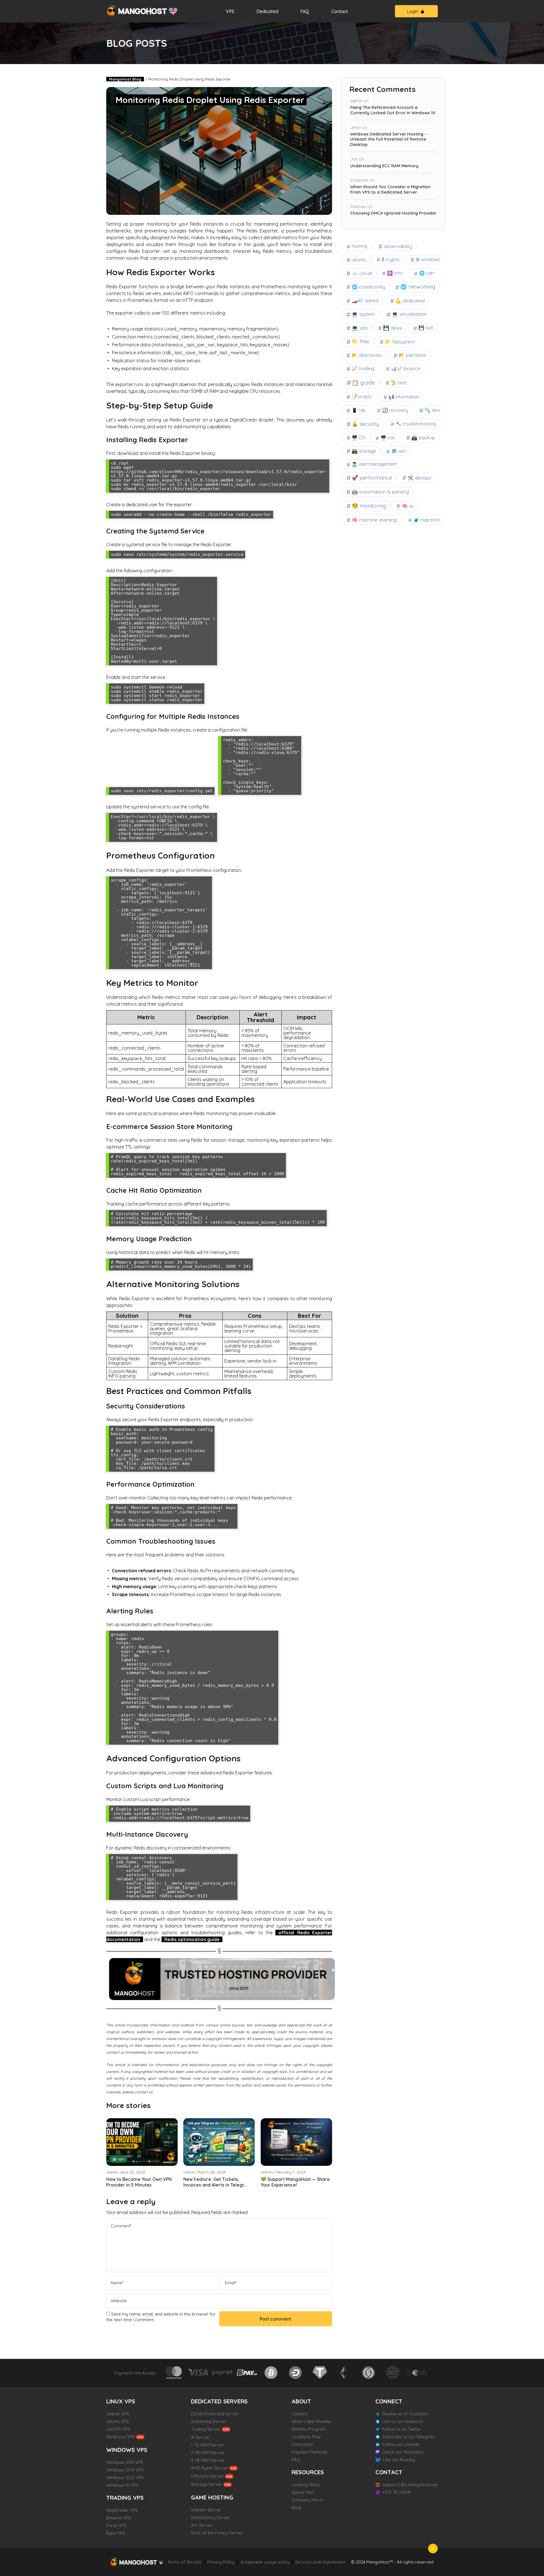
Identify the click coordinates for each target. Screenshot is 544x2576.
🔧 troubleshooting (416, 424)
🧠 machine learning (374, 520)
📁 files (360, 341)
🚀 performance (372, 478)
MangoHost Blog (125, 79)
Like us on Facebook (403, 2421)
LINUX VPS (121, 2401)
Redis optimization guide (192, 1939)
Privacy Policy (221, 2562)
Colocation (302, 2444)
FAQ (305, 11)
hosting (359, 246)
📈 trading (363, 368)
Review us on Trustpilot (405, 2414)
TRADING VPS (125, 2498)
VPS (230, 11)
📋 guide (363, 383)
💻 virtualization (409, 314)
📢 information (404, 397)
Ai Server (200, 2437)
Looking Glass (306, 2485)
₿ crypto (391, 259)
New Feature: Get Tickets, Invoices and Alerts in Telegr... (215, 2182)
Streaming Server (209, 2421)
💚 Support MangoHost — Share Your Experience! (295, 2182)
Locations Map (306, 2437)
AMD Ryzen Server (210, 2468)
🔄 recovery (395, 410)
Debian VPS (118, 2414)
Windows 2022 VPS (125, 2478)
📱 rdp (359, 410)
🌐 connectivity (368, 287)
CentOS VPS (118, 2429)
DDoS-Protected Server (215, 2414)
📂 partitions (412, 355)
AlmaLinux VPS (121, 2437)
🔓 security (365, 424)
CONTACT (389, 2472)
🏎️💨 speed (365, 300)
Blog (296, 2508)
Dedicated (267, 11)
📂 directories (367, 355)
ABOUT (301, 2401)
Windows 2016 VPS (125, 2462)
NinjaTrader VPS (122, 2510)
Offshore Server (207, 2476)
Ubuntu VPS (118, 2421)
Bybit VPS (116, 2533)
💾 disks (392, 328)
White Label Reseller (312, 2421)
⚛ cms (395, 273)
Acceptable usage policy (265, 2562)
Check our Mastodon (403, 2452)
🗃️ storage (364, 451)
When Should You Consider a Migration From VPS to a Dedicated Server (390, 189)
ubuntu (359, 259)
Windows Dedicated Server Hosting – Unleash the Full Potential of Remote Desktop (388, 139)
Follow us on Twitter (402, 2429)
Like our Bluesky (399, 2460)
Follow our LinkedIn (401, 2444)
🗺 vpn (118, 2159)
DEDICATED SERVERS (219, 2401)
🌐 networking (418, 287)
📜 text (399, 383)
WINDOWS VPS (127, 2450)
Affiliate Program (309, 2429)
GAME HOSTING (212, 2497)
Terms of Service (184, 2562)
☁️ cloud (362, 273)
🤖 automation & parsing (380, 492)
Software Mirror (308, 2500)
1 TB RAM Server (208, 2445)
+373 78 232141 (397, 2492)
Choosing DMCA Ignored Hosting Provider (393, 213)
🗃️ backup (423, 438)
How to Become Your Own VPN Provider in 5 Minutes (139, 2182)
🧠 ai (407, 506)
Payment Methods (309, 2452)
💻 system (363, 314)
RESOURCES (308, 2472)
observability (398, 246)
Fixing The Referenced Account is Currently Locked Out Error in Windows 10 (393, 110)
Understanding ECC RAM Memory (384, 166)
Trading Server (206, 2429)
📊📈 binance (406, 368)
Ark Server (202, 2525)
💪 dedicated (410, 301)
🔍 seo (432, 410)
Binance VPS (119, 2518)
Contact (340, 11)
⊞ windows (428, 259)
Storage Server (207, 2484)
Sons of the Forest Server (217, 2533)
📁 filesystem (400, 342)
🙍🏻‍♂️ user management (374, 464)
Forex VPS (116, 2525)
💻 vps (360, 328)
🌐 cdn (426, 273)
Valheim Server (206, 2510)
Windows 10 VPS (122, 2485)
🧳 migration (427, 520)
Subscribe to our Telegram (409, 2437)
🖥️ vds (388, 438)
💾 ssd (426, 328)
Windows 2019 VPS (125, 2470)
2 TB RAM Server (208, 2453)
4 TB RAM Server (208, 2460)
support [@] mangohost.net (410, 2485)
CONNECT (389, 2401)
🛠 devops (419, 478)
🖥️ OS (359, 438)
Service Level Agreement (320, 2562)
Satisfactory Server (211, 2517)
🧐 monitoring (369, 506)
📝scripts (362, 396)
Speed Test (303, 2492)
